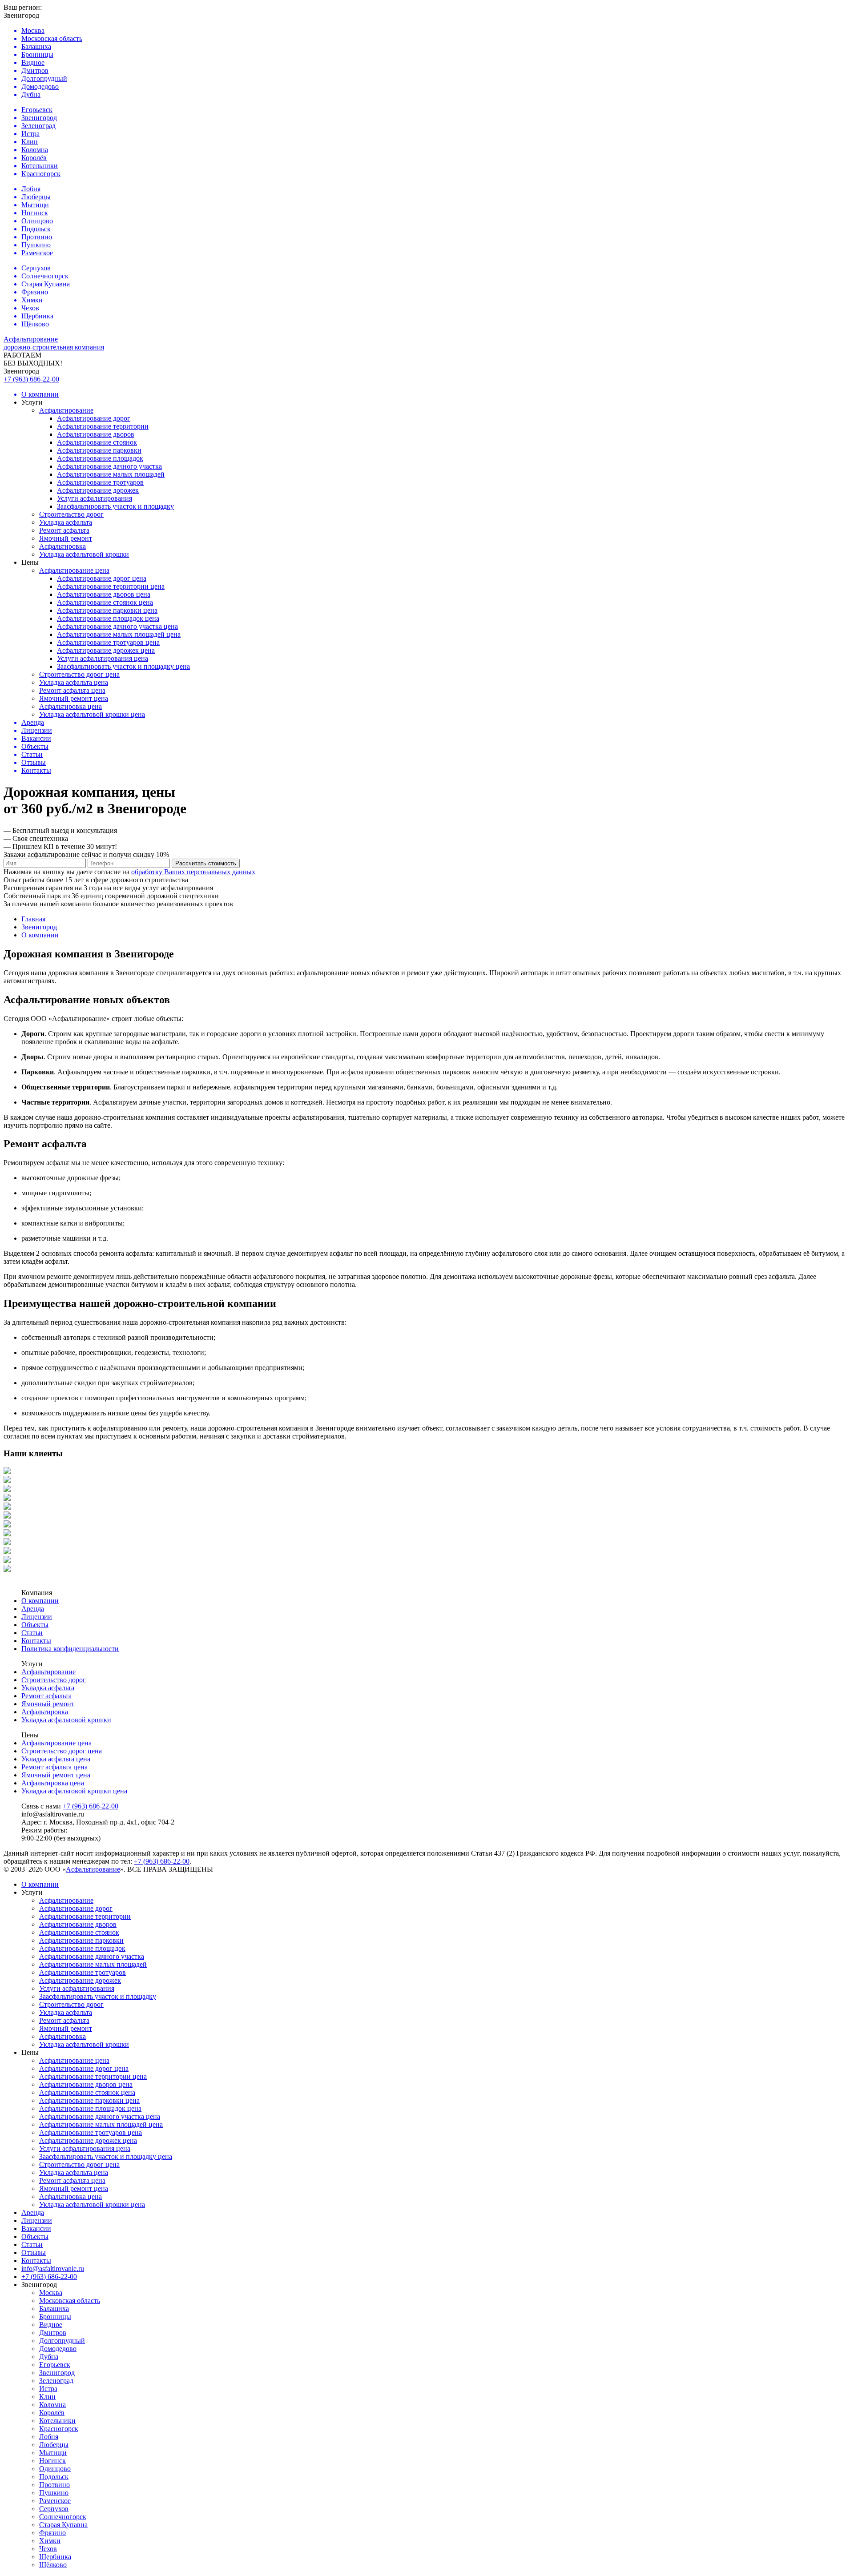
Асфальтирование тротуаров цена (108, 642)
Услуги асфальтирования (95, 498)
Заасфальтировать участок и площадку (115, 506)
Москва (51, 2293)
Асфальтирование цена (74, 570)
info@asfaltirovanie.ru (53, 2269)
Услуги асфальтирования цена (103, 658)
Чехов (48, 2549)
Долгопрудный (62, 2341)
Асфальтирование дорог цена (102, 578)
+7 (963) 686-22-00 (31, 379)
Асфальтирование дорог (94, 418)
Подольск (54, 2477)
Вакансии (36, 2228)
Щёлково (53, 2565)
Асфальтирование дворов (96, 434)
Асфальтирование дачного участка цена (117, 626)
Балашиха (54, 2309)
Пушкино (54, 2493)
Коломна (52, 2405)
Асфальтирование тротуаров (100, 482)
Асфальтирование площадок (100, 458)
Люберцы (54, 2445)
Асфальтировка (62, 546)
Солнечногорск (63, 2517)
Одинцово (55, 2469)
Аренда (33, 1609)
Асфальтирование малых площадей (111, 474)
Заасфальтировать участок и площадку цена (123, 666)
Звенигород (57, 2373)
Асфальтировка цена (70, 706)
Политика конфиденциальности (70, 1649)
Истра (48, 2389)
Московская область (70, 2301)
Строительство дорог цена (79, 674)
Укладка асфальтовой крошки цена (92, 714)
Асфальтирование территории (103, 426)
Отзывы (34, 2252)
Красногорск (59, 2429)
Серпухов (54, 2509)
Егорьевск (55, 2365)
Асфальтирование (66, 410)
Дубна (49, 2357)
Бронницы (55, 2317)
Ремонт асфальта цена (72, 690)
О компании (40, 1601)
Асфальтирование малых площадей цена (119, 634)
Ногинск (52, 2461)
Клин (47, 2397)
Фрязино (52, 2533)
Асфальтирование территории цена (111, 586)
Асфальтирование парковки (99, 450)
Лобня (49, 2437)
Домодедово (58, 2349)
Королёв (52, 2413)
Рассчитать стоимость (206, 863)
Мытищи (53, 2453)
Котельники (57, 2421)
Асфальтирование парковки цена (107, 610)
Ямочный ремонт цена (74, 698)
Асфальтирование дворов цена (104, 594)
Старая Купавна (63, 2525)
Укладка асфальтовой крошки (84, 554)
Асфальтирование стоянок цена (105, 602)
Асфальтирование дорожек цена (106, 650)
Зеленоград (56, 2381)
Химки (50, 2541)
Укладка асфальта (66, 522)
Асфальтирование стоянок (97, 442)
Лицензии (37, 1617)
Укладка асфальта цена (74, 682)
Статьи (32, 1633)
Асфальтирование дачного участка (109, 466)
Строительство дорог (71, 514)
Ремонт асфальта (64, 530)
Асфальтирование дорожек (98, 490)
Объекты (35, 1625)
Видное (51, 2325)
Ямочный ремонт (66, 538)
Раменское (55, 2501)
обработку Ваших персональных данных (193, 872)
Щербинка (55, 2557)
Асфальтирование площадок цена (108, 618)
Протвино (54, 2485)
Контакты (36, 1641)
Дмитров (53, 2333)
